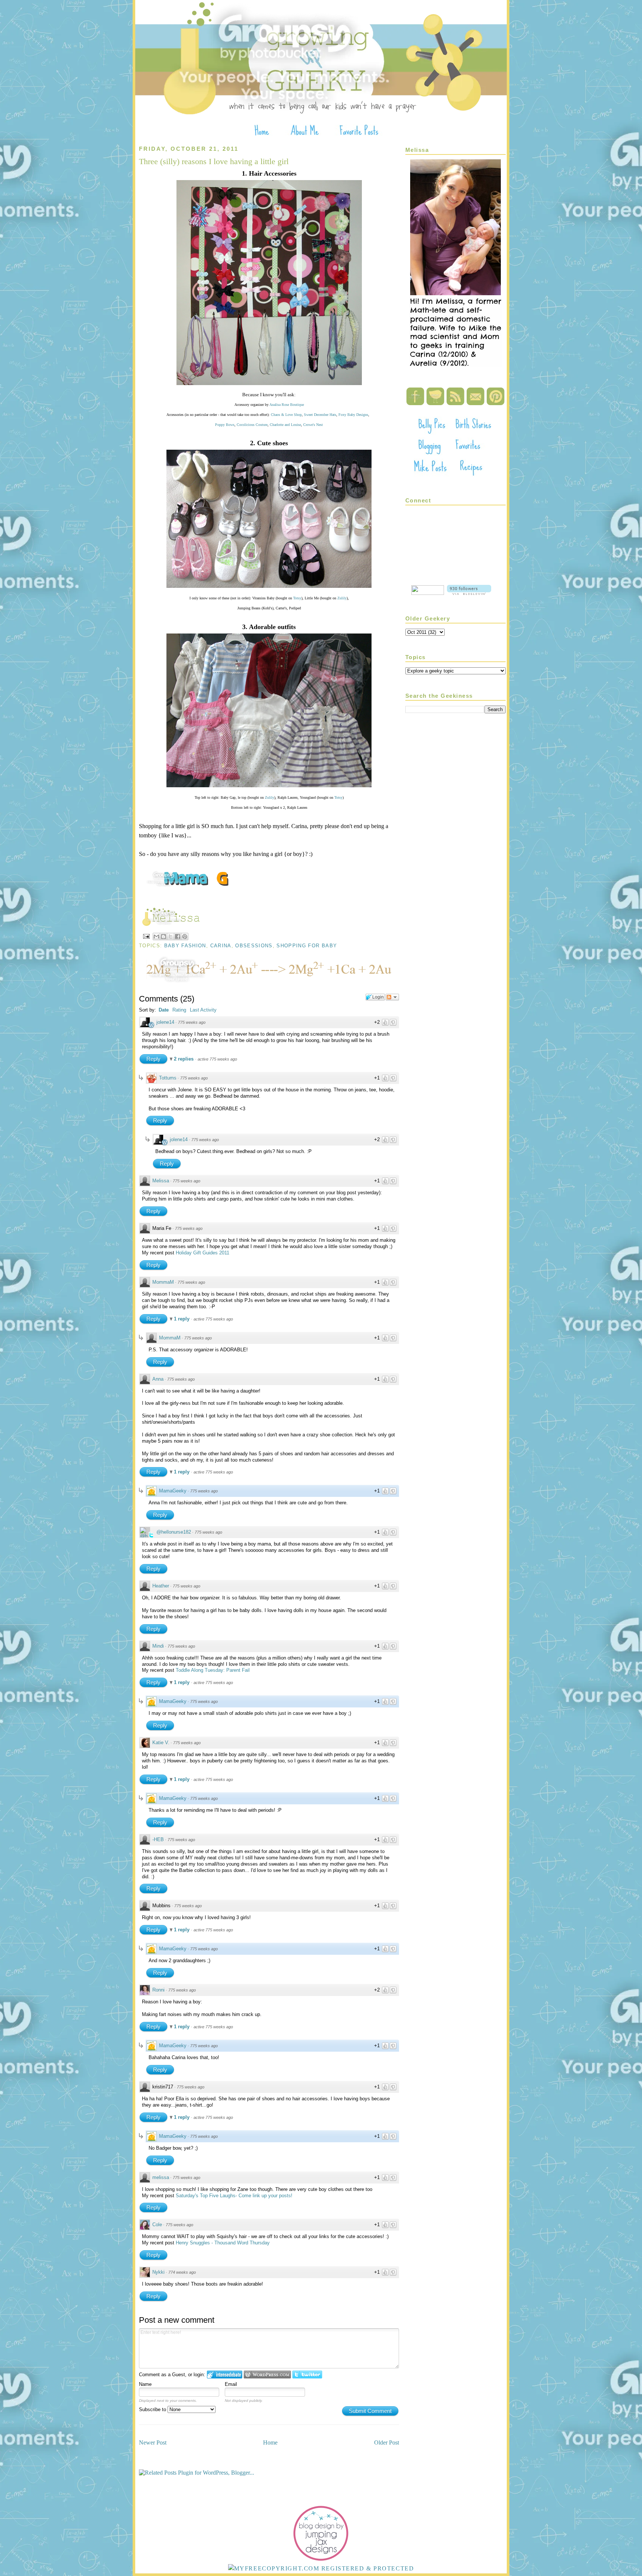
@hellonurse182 (174, 1532)
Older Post (387, 2443)
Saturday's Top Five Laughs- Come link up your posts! (234, 2196)
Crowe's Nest (313, 425)
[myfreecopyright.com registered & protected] (321, 2568)
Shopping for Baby (307, 946)
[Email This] (156, 937)
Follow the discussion (392, 997)
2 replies (184, 1059)
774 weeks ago (182, 2272)
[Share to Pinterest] (185, 937)
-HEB (158, 1839)
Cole (157, 2225)
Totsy (297, 598)
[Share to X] (171, 937)
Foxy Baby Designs (353, 415)
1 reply (182, 1319)
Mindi (158, 1646)
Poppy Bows (225, 425)
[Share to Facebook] (178, 937)
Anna (158, 1379)
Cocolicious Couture (252, 425)
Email (231, 2384)
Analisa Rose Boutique (287, 405)
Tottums (168, 1078)
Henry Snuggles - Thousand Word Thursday (223, 2243)
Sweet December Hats (320, 415)
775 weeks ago (192, 1022)
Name (145, 2384)
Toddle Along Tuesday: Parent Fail (213, 1670)
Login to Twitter (307, 2375)
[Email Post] (146, 936)
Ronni (158, 1990)
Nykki (158, 2272)
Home (270, 2443)
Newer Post (153, 2443)
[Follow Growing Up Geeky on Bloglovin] (469, 593)
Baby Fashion (185, 946)
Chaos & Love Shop (286, 415)
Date (164, 1010)
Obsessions (254, 946)
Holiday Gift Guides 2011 (202, 1253)
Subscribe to (153, 2409)
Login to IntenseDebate (225, 2375)
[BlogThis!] (163, 937)
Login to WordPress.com (267, 2375)
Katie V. (161, 1743)
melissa (161, 2177)
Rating (179, 1010)
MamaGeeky (173, 1491)
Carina (221, 946)
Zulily (342, 598)
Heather (161, 1586)
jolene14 (165, 1022)
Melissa (161, 1181)
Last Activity (203, 1010)
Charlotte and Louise (285, 425)
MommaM (163, 1282)
